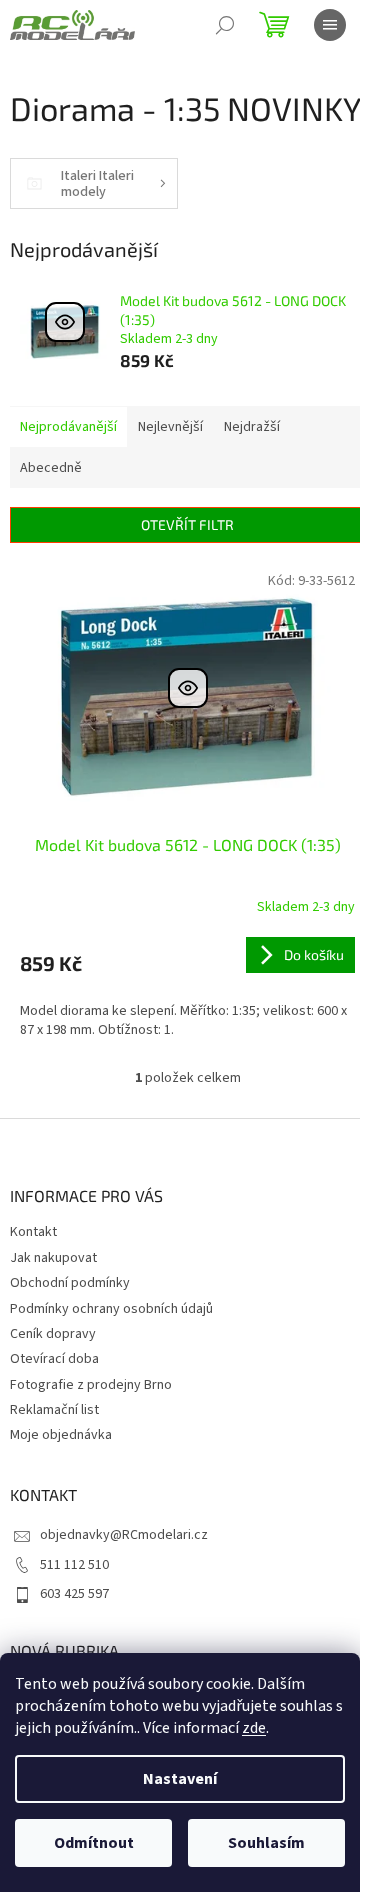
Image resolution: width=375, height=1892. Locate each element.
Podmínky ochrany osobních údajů (111, 1309)
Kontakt (33, 1232)
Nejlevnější (170, 427)
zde (254, 1728)
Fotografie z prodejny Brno (91, 1385)
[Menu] (330, 25)
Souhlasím (266, 1843)
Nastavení (180, 1779)
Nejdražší (252, 427)
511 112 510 (74, 1565)
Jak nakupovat (53, 1258)
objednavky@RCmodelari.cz (124, 1535)
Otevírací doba (54, 1359)
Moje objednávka (61, 1435)
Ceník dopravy (53, 1334)
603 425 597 (74, 1594)
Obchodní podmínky (70, 1283)
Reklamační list (54, 1410)
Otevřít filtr (187, 524)
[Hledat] (225, 25)
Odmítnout (94, 1843)
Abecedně (51, 468)
